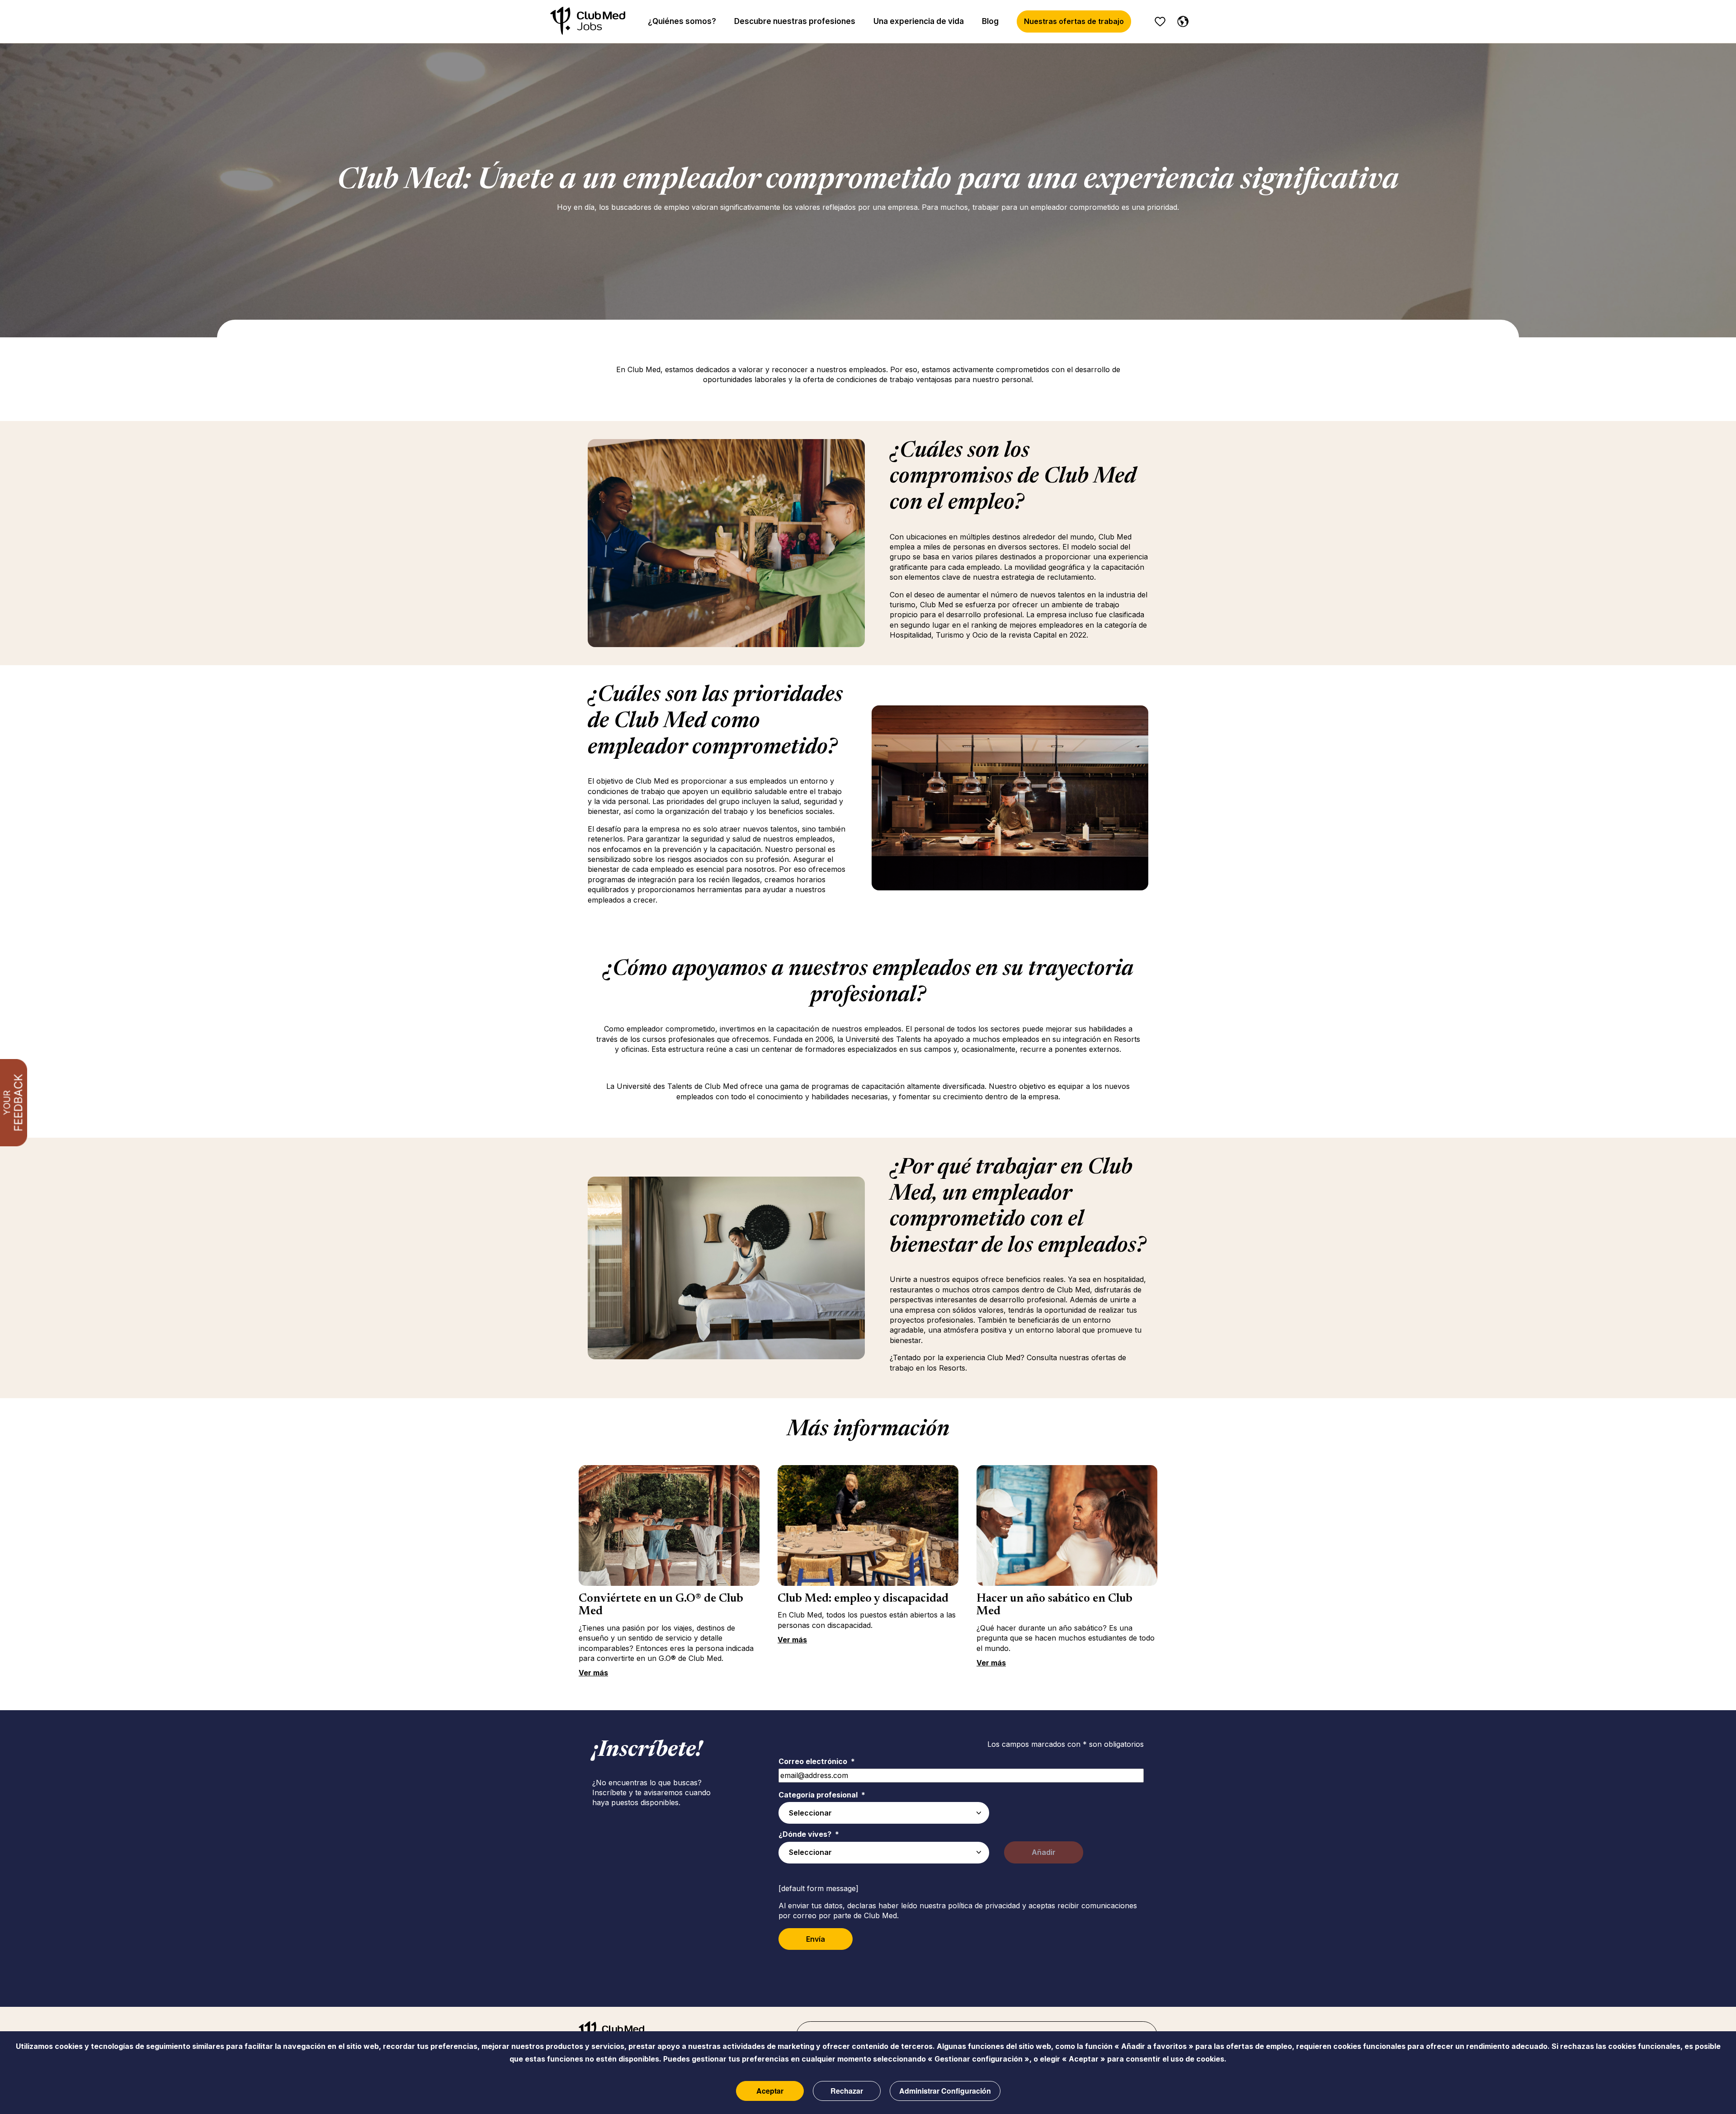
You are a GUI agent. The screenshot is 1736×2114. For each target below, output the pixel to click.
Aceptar (770, 2091)
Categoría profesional (822, 1795)
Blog (990, 21)
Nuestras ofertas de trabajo (1074, 21)
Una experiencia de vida (919, 21)
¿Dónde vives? (809, 1834)
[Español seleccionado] (1181, 20)
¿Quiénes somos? (682, 21)
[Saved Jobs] (1160, 22)
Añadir (1044, 1852)
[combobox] (884, 1813)
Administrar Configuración (945, 2091)
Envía (816, 1939)
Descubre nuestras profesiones (795, 21)
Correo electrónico (817, 1761)
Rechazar (847, 2091)
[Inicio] (588, 21)
